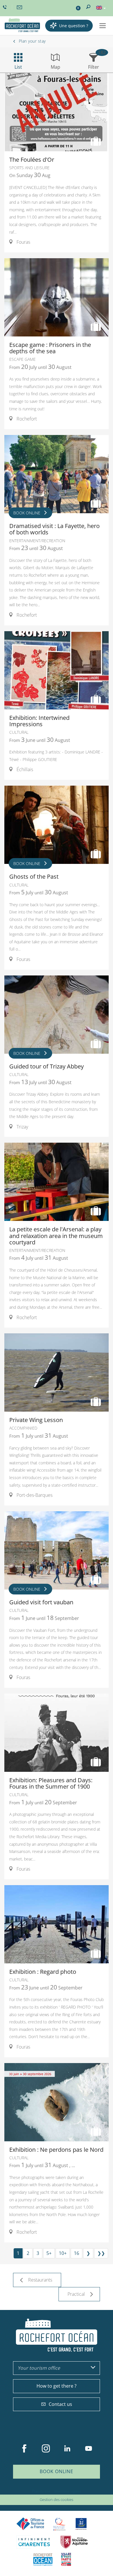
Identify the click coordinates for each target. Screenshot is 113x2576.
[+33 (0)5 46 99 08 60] (6, 7)
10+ (63, 2253)
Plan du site (41, 2491)
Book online (57, 2471)
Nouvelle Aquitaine (74, 2542)
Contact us (60, 2404)
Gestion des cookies (57, 2499)
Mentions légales (68, 2491)
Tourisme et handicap (81, 2524)
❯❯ (101, 2253)
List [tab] (18, 67)
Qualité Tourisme (59, 2524)
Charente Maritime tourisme (34, 2542)
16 (76, 2253)
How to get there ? (57, 2386)
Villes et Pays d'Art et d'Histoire (66, 2559)
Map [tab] (55, 67)
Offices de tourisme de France (30, 2524)
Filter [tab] (94, 67)
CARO (43, 2559)
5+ (49, 2253)
